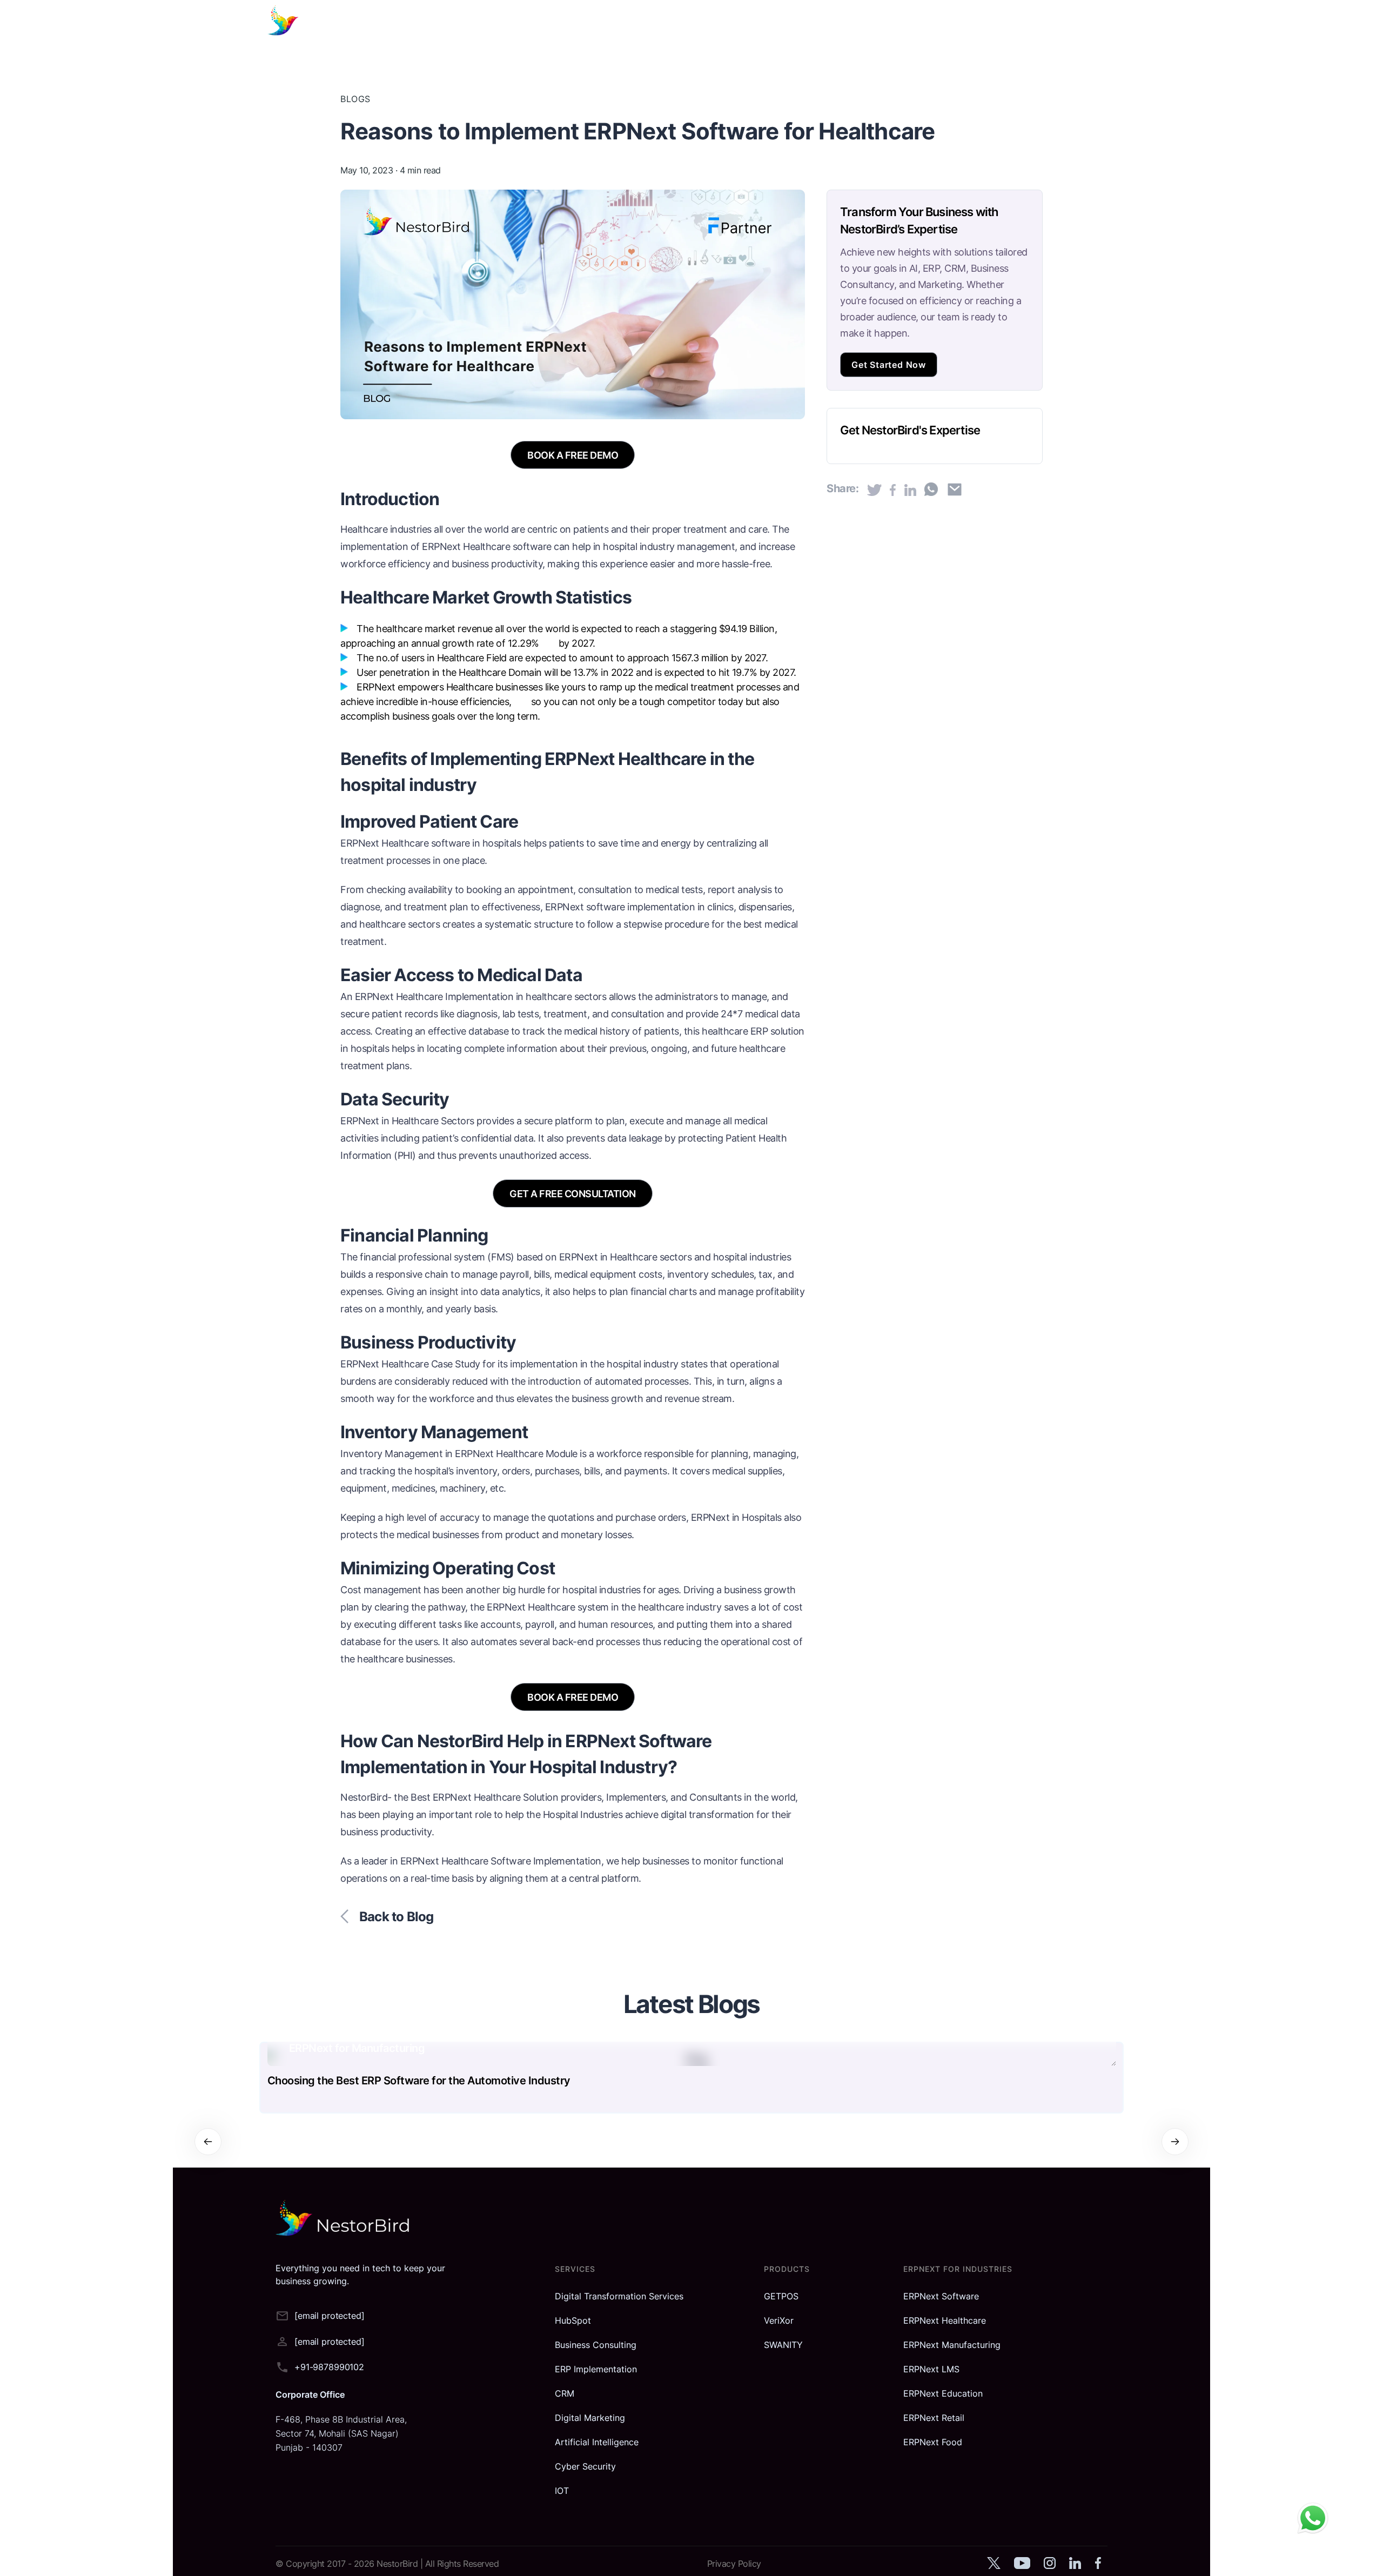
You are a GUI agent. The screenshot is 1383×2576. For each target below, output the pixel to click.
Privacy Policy (734, 2564)
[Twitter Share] (874, 490)
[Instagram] (1049, 2567)
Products (742, 22)
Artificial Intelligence (597, 2442)
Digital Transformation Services (619, 2296)
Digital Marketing (590, 2418)
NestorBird (398, 2564)
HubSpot (573, 2320)
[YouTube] (1022, 2567)
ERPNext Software (941, 2296)
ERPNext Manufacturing (952, 2345)
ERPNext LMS (931, 2369)
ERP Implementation (596, 2369)
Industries (803, 22)
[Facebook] (1098, 2567)
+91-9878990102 (329, 2367)
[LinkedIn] (1075, 2567)
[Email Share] (955, 489)
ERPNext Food (933, 2442)
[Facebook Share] (893, 490)
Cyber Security (585, 2466)
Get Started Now (889, 365)
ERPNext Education (943, 2393)
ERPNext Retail (934, 2418)
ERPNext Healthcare (399, 997)
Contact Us (983, 22)
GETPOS (781, 2296)
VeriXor (779, 2320)
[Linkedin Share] (910, 490)
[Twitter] (993, 2567)
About (924, 22)
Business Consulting (596, 2345)
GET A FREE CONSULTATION (573, 1194)
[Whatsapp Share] (931, 489)
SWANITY (783, 2345)
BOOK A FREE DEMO (573, 455)
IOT (562, 2491)
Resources (867, 22)
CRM (565, 2393)
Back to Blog (396, 1917)
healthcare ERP (735, 1031)
